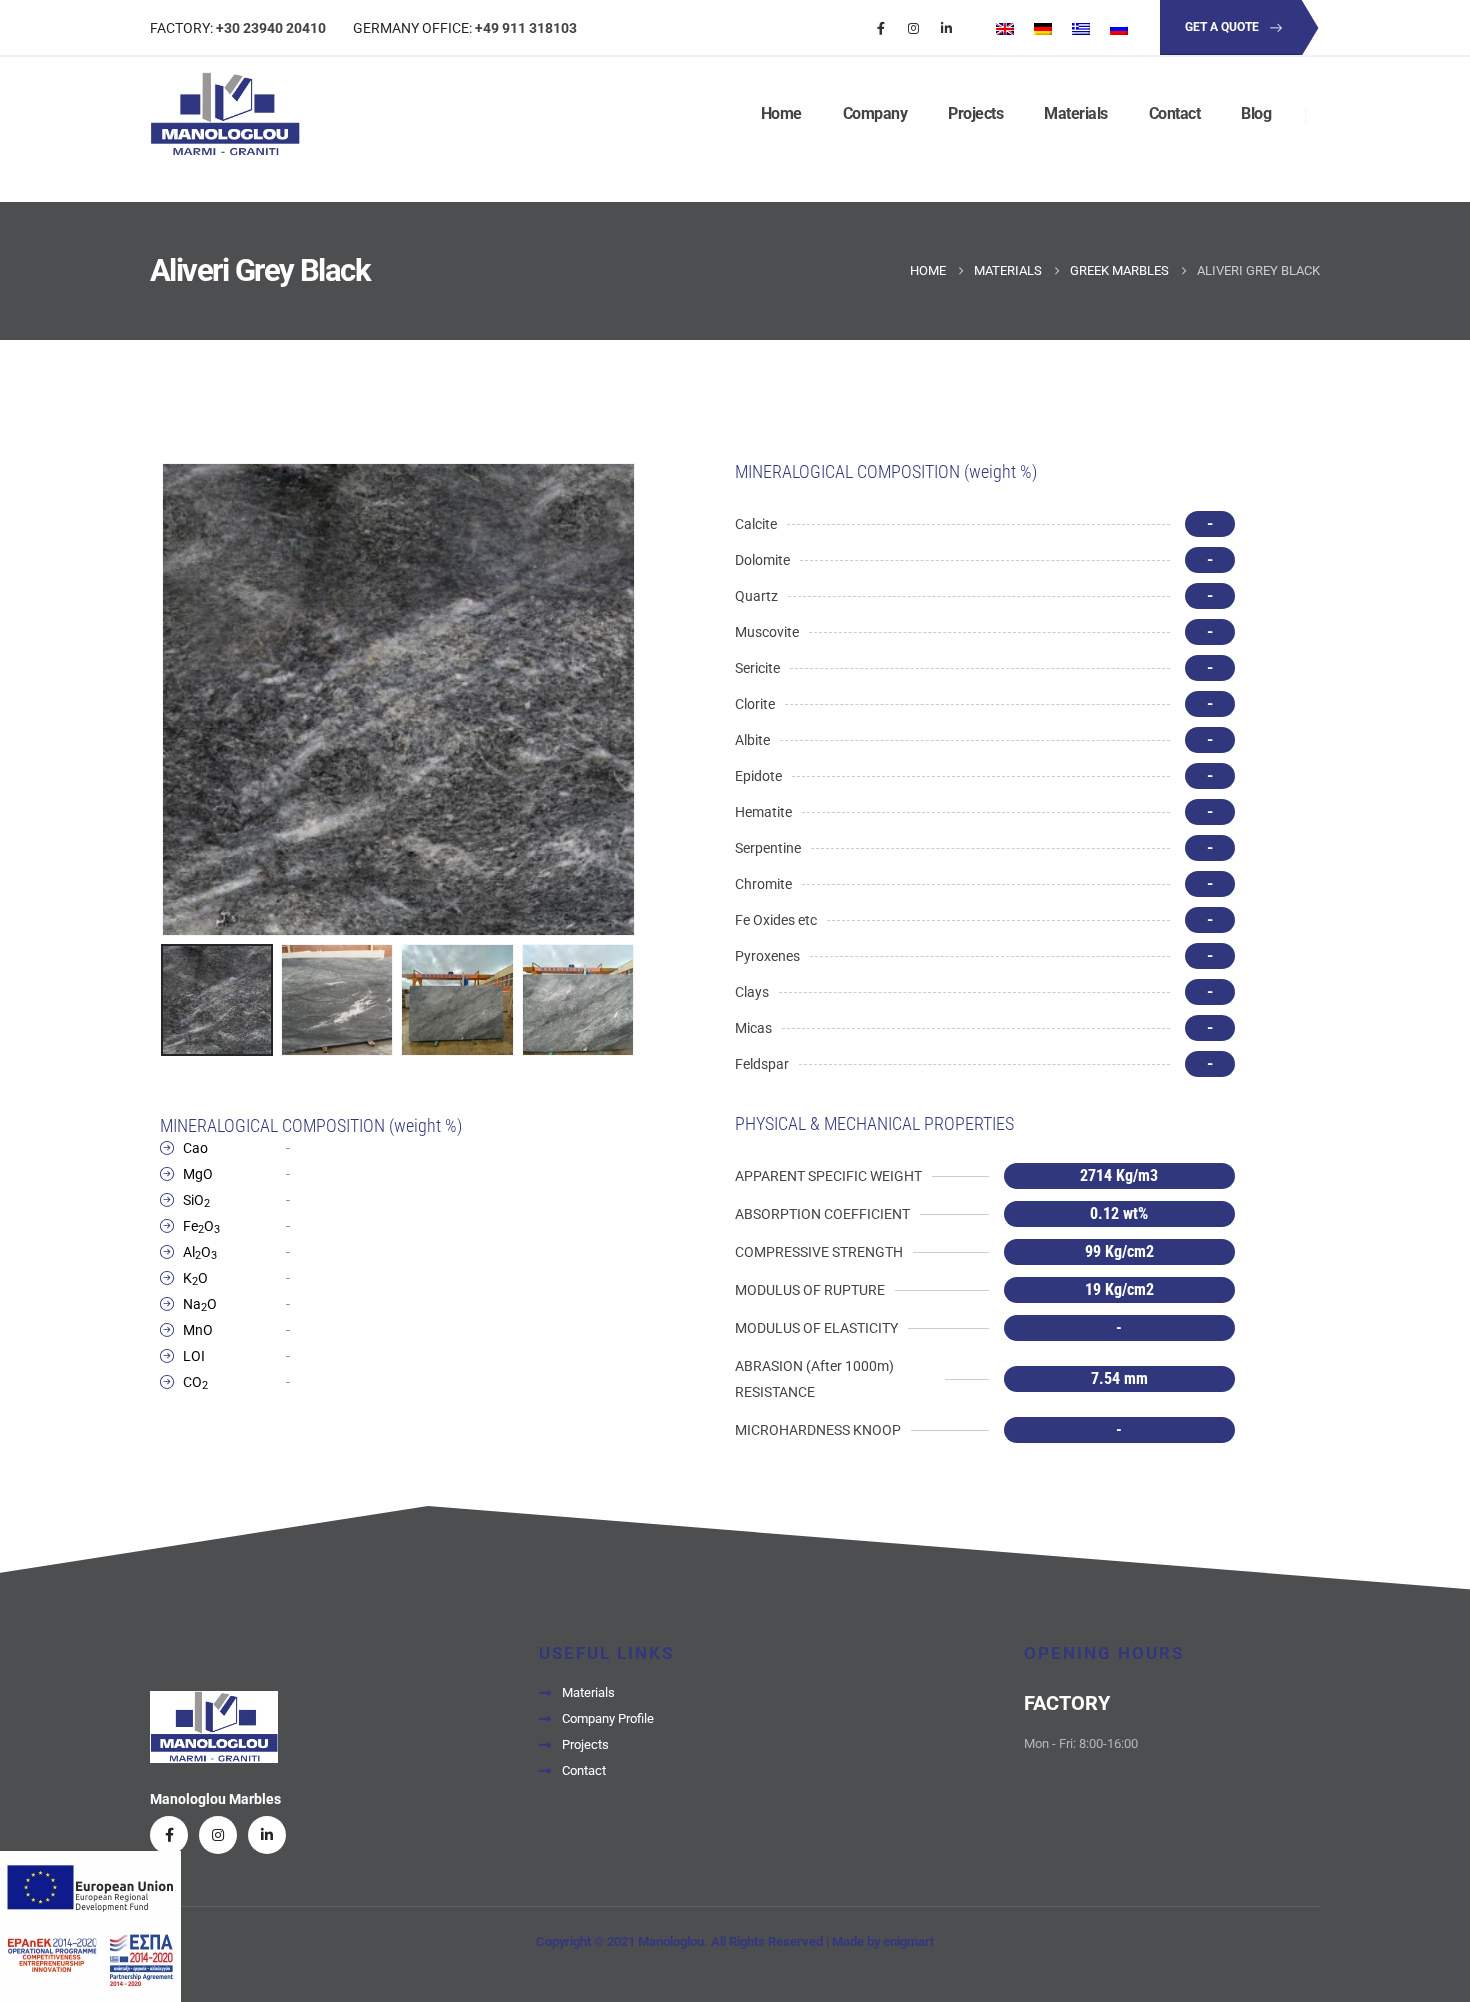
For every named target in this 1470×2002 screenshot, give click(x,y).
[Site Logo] (225, 114)
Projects (975, 113)
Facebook (169, 1835)
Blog (1256, 113)
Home (781, 113)
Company (875, 113)
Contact (1175, 113)
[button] (165, 700)
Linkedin (267, 1835)
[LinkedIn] (947, 28)
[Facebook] (881, 28)
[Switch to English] (1005, 27)
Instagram (218, 1835)
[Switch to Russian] (1119, 27)
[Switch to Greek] (1081, 27)
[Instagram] (914, 28)
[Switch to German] (1043, 27)
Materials (1076, 113)
